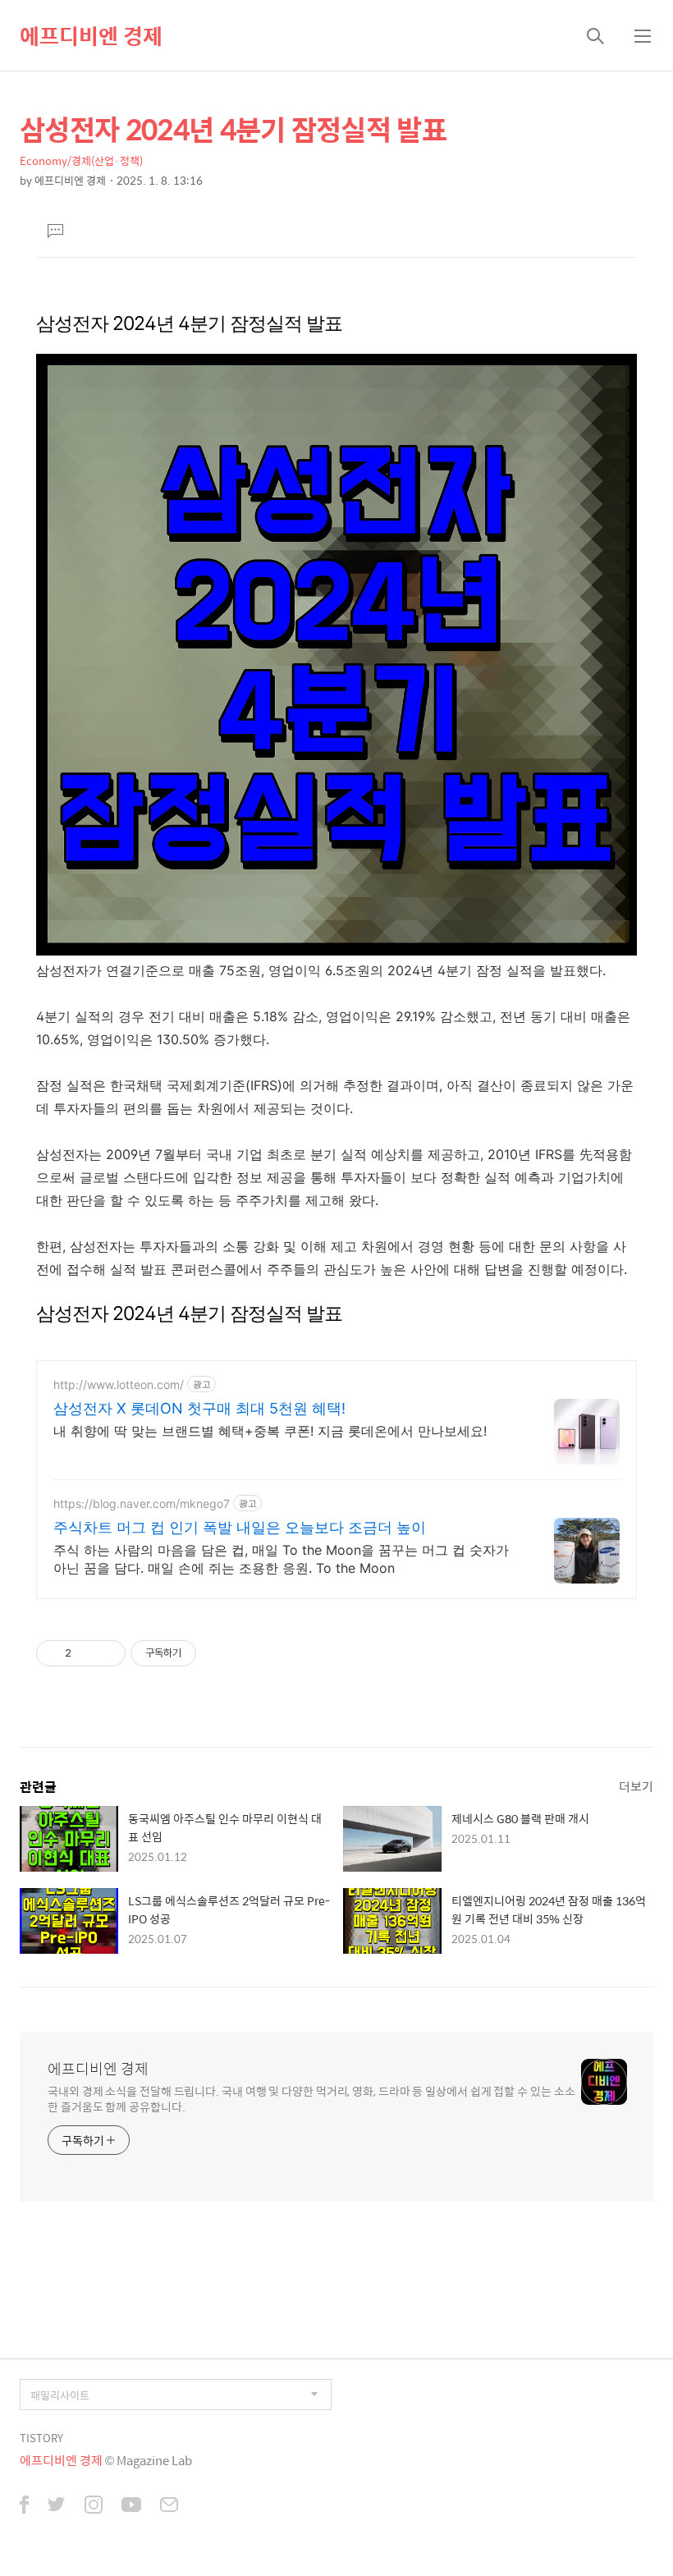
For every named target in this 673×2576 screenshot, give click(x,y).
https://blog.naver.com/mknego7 (142, 1503)
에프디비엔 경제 (91, 35)
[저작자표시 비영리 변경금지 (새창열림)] (218, 1653)
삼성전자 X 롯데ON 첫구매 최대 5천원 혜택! (199, 1408)
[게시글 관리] (107, 1653)
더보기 (636, 1786)
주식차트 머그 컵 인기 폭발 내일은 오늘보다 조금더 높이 (240, 1527)
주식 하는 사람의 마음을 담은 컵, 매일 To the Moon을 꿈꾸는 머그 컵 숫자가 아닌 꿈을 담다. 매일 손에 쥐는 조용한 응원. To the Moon (281, 1559)
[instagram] (94, 2506)
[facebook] (24, 2506)
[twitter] (57, 2506)
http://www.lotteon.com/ (119, 1384)
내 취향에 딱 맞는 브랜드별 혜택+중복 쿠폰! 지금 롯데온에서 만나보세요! (270, 1431)
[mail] (169, 2506)
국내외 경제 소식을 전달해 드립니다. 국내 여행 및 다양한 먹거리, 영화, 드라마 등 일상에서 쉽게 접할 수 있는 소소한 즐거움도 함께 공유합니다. (311, 2098)
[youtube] (131, 2506)
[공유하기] (87, 1653)
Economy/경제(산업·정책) (81, 160)
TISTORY (41, 2438)
